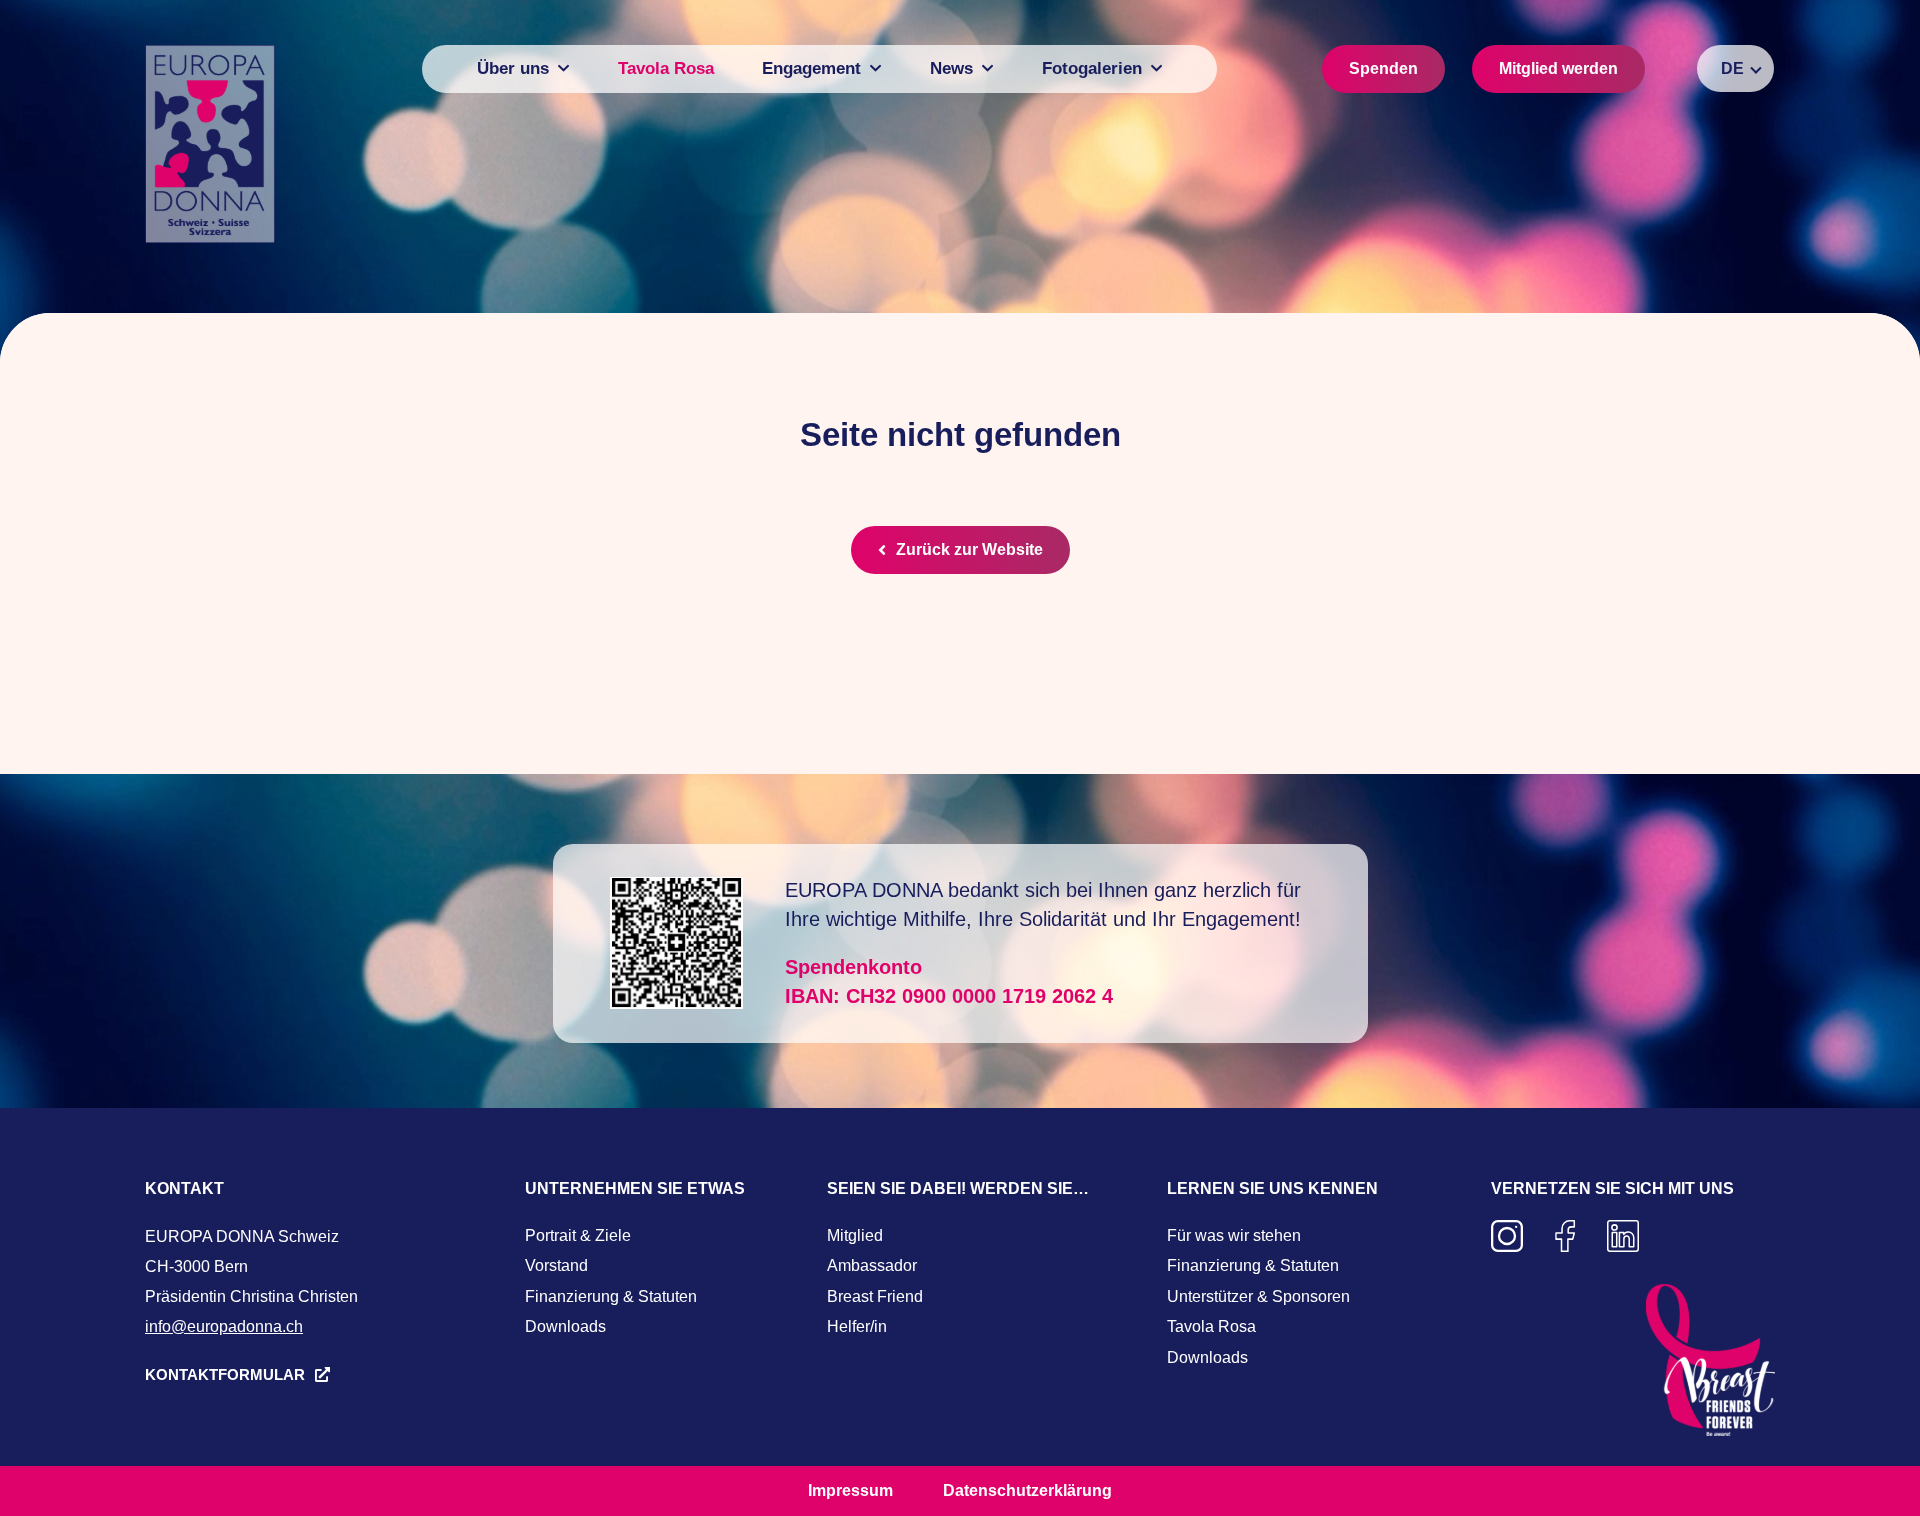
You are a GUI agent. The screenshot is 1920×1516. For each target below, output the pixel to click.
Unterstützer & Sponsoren (1258, 1296)
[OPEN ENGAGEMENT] (875, 68)
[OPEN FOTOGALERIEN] (1156, 68)
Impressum (850, 1490)
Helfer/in (857, 1326)
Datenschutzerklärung (1027, 1490)
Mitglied (855, 1235)
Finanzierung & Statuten (611, 1296)
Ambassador (872, 1265)
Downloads (565, 1326)
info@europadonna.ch (224, 1326)
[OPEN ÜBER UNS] (563, 68)
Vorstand (556, 1265)
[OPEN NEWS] (987, 68)
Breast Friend (875, 1296)
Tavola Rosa (1211, 1326)
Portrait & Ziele (578, 1235)
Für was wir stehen (1234, 1235)
